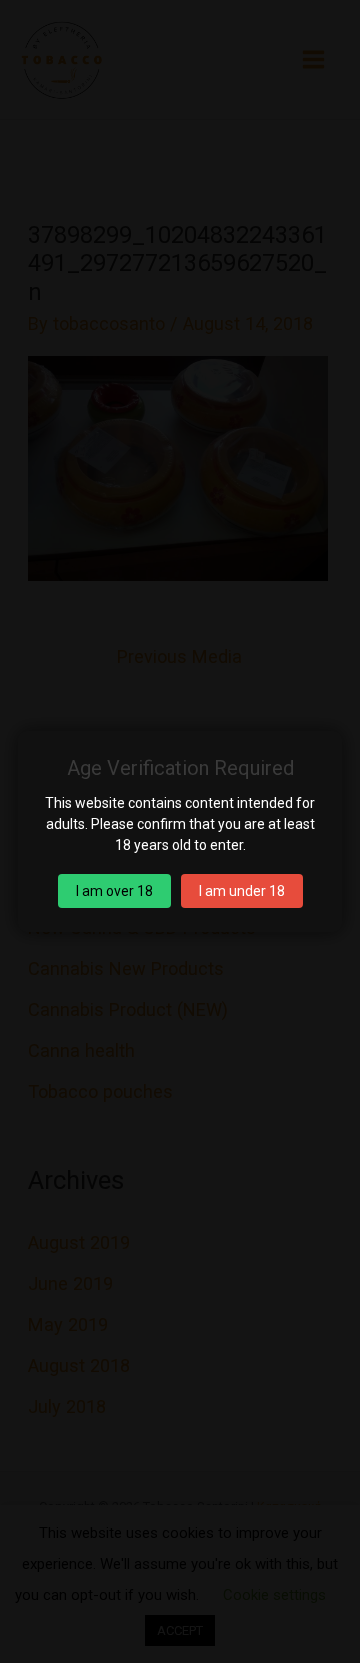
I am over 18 (114, 891)
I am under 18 (242, 891)
